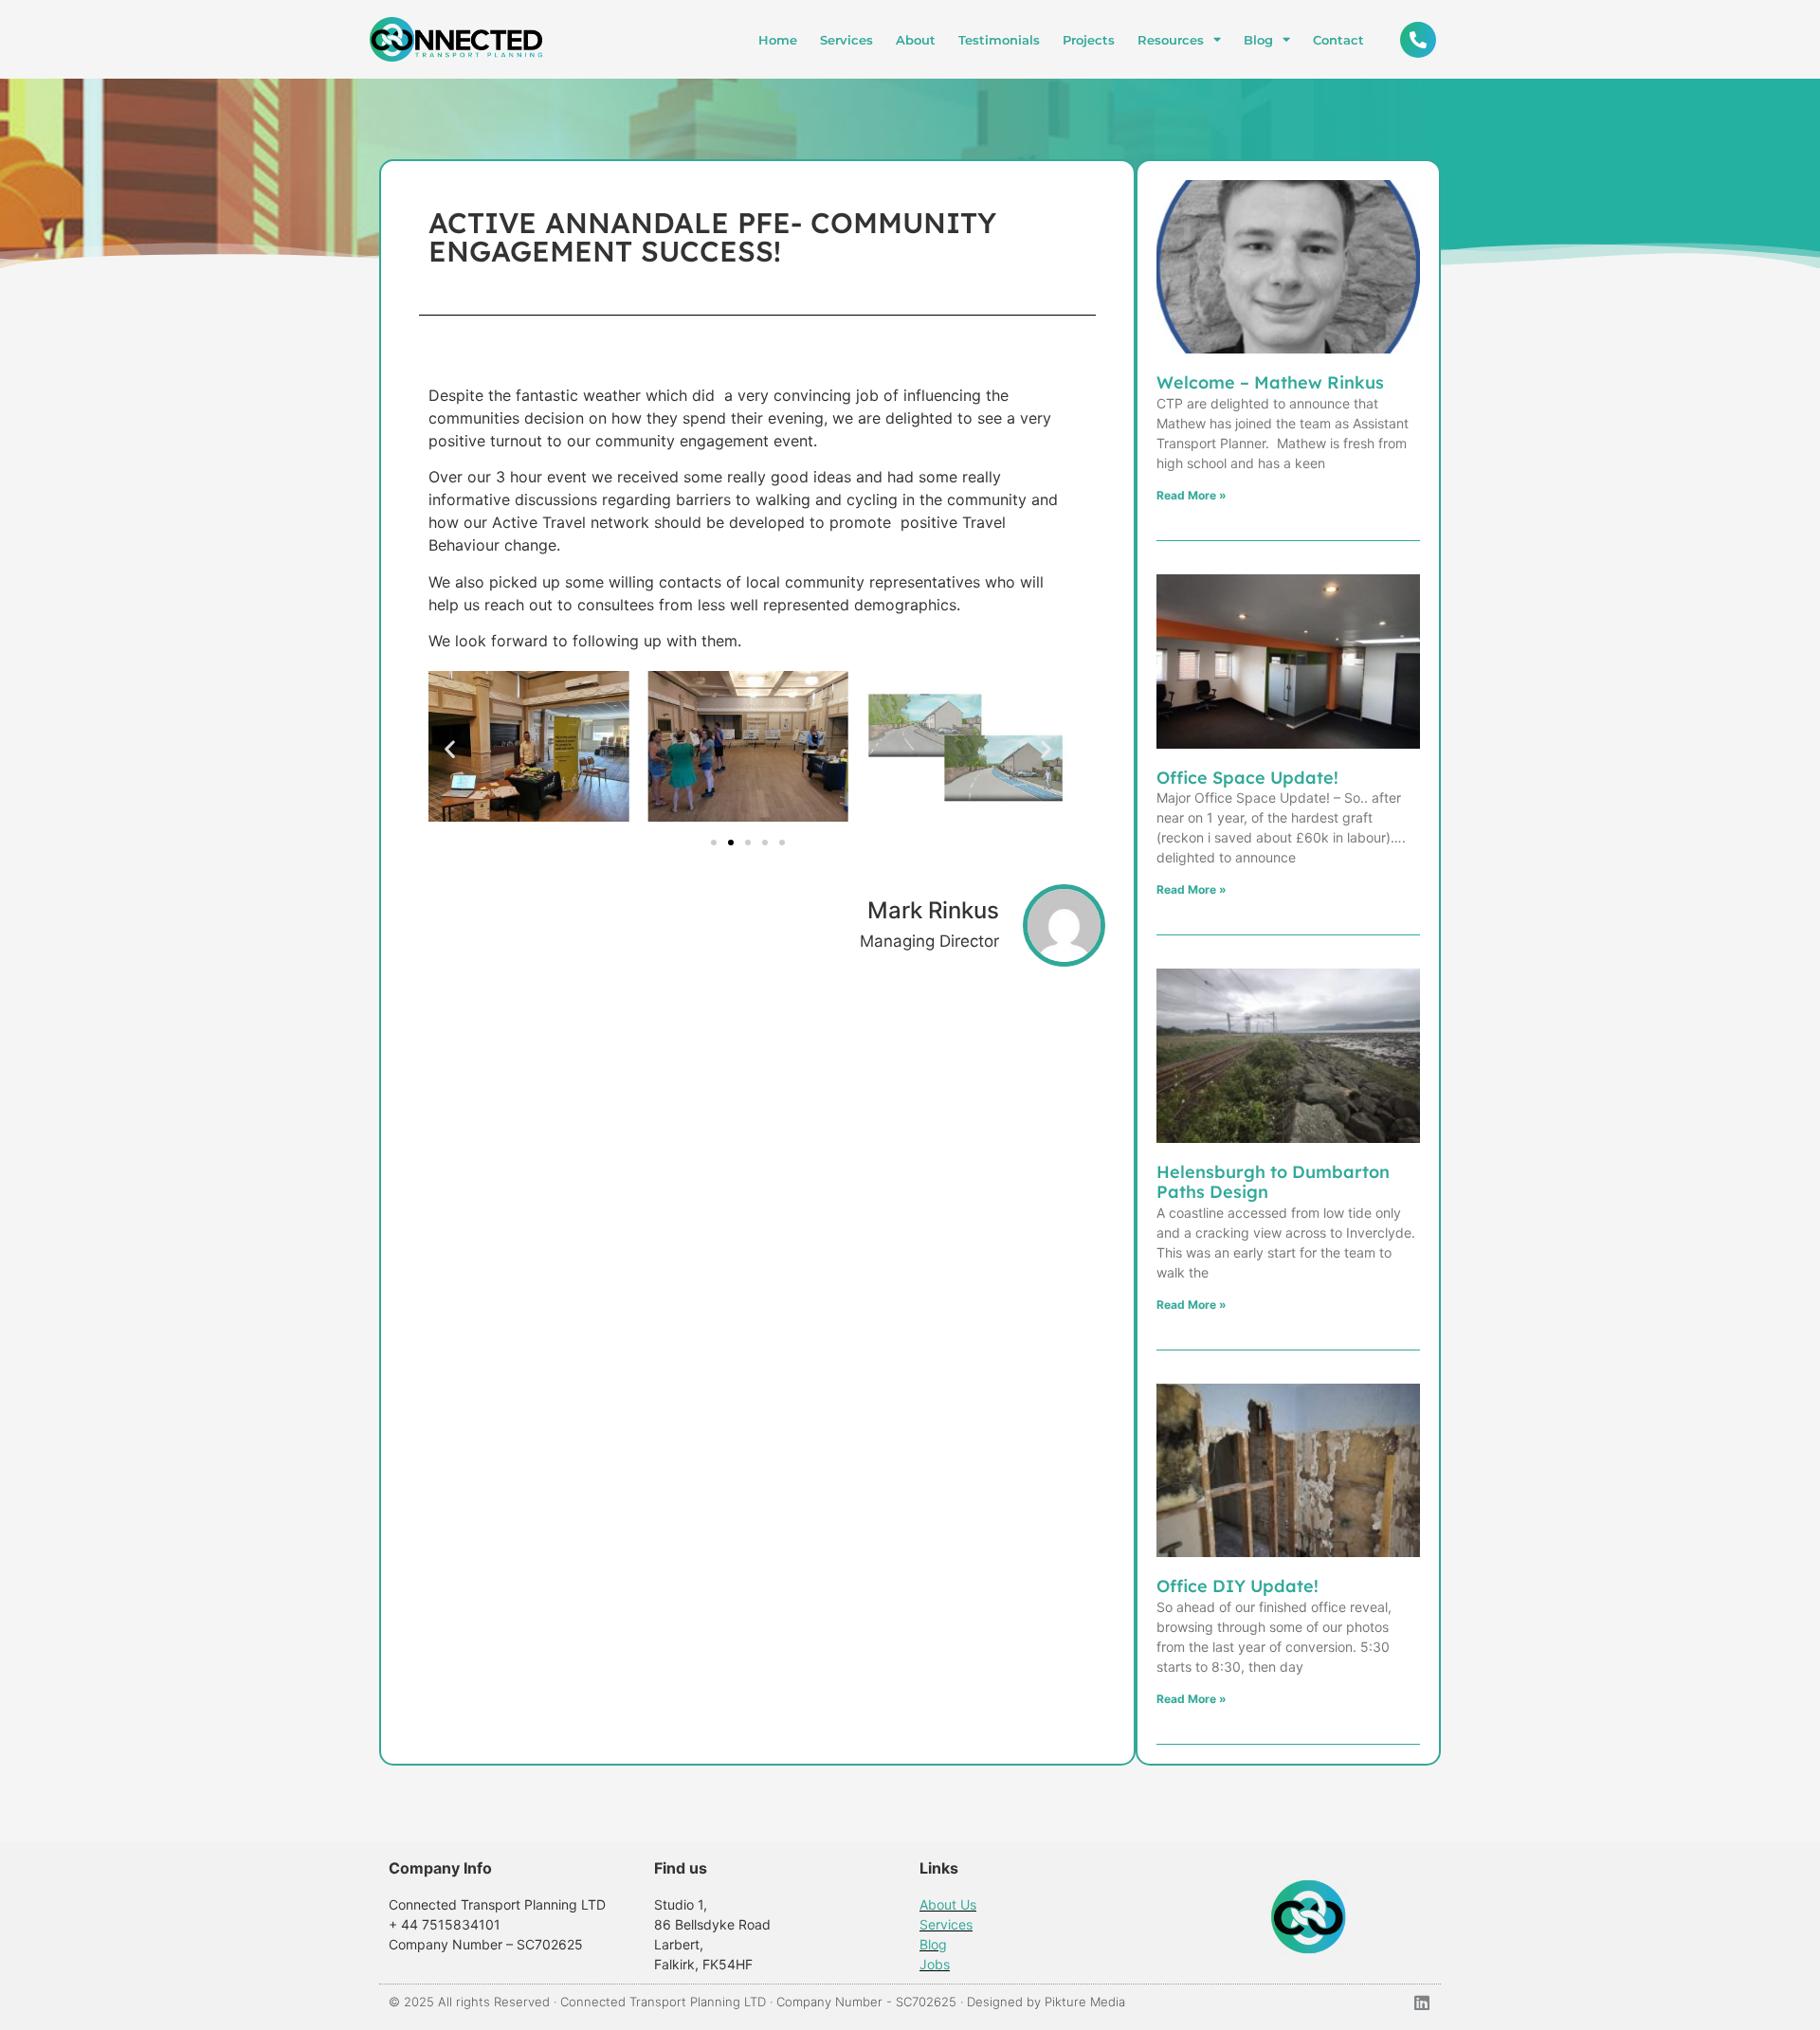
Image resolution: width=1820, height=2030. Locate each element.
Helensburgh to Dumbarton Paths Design (1273, 1182)
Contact (1338, 40)
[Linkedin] (1422, 2003)
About (916, 40)
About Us (948, 1904)
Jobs (935, 1964)
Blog (1258, 40)
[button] (450, 749)
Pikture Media (1085, 2002)
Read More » (1192, 495)
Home (778, 40)
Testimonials (999, 40)
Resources (1171, 40)
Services (846, 40)
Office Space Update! (1247, 778)
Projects (1089, 40)
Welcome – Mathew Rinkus (1270, 382)
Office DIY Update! (1238, 1586)
